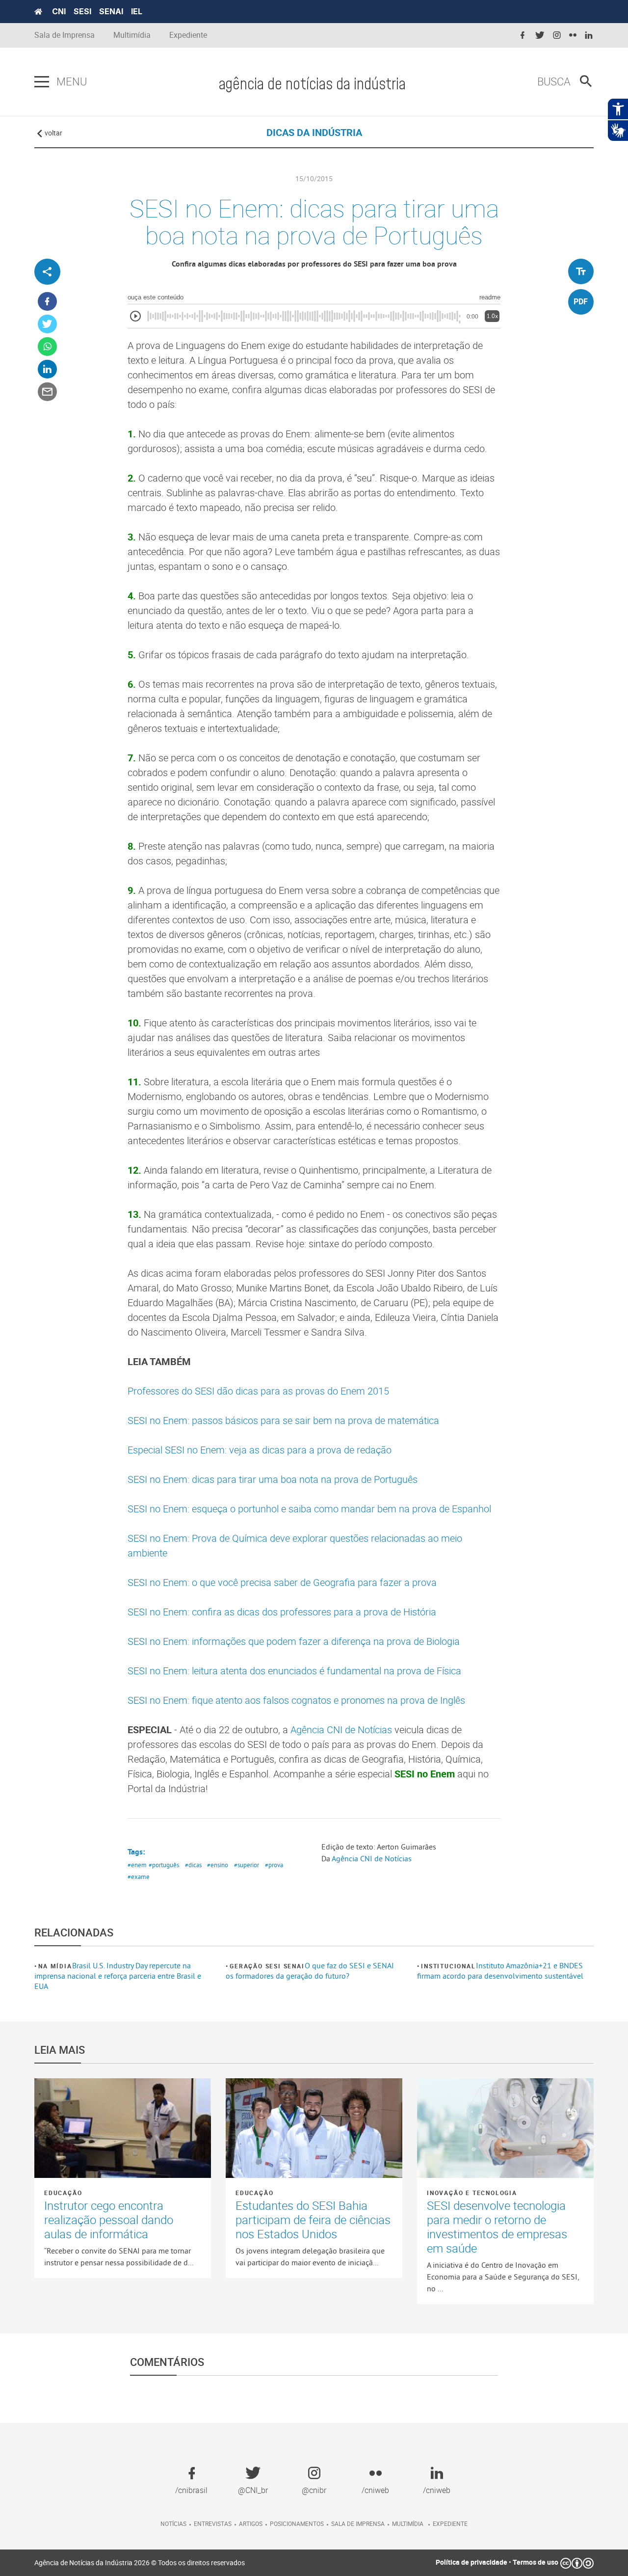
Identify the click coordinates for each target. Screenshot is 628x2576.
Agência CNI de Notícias (342, 1730)
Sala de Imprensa (65, 35)
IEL (137, 11)
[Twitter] (47, 324)
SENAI (111, 11)
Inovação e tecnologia (472, 2193)
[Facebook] (47, 302)
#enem (137, 1865)
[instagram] (557, 36)
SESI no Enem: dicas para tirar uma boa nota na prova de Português (273, 1479)
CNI (59, 11)
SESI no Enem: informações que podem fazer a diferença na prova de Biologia (294, 1641)
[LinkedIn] (47, 369)
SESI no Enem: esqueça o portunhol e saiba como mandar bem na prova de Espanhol (309, 1509)
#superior (247, 1865)
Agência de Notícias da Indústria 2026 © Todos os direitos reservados (140, 2563)
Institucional (448, 1966)
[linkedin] (589, 36)
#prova (274, 1865)
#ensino (218, 1865)
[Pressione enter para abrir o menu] (42, 82)
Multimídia (132, 35)
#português (164, 1865)
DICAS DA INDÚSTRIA (314, 132)
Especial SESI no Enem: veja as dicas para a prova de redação (260, 1450)
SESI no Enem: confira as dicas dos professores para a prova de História (282, 1612)
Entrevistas (213, 2523)
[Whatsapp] (47, 347)
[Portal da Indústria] (38, 12)
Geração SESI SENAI (267, 1966)
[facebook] (523, 36)
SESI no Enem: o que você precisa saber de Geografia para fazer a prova (282, 1582)
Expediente (188, 35)
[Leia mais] (123, 2128)
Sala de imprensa (358, 2523)
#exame (139, 1877)
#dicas (193, 1865)
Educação (63, 2193)
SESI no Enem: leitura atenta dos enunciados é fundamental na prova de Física (294, 1671)
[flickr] (573, 36)
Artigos (251, 2523)
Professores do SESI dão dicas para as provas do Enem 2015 (258, 1391)
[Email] (47, 392)
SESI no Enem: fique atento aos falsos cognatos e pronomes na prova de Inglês (296, 1700)
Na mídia (55, 1966)
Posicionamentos (297, 2523)
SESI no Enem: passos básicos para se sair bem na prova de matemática (283, 1420)
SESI (82, 11)
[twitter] (540, 36)
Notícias (173, 2523)
